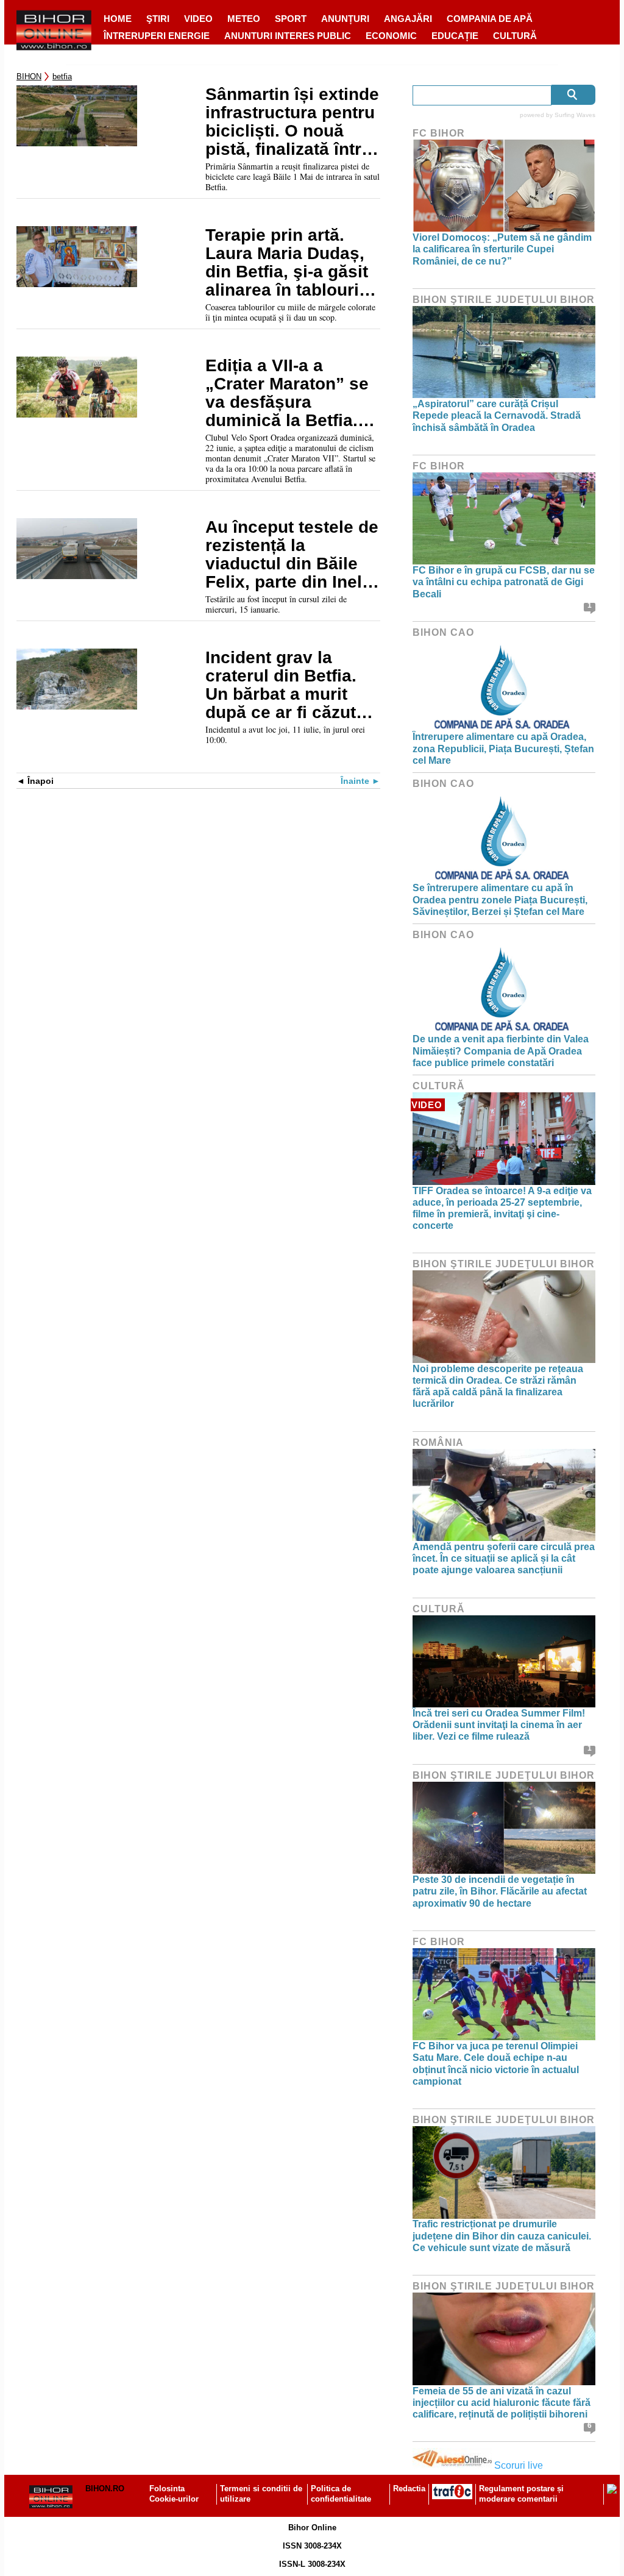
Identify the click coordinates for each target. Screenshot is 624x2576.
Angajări (408, 19)
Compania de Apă (490, 19)
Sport (291, 19)
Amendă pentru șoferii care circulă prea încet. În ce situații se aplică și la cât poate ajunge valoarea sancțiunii (504, 1558)
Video (198, 19)
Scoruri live (519, 2465)
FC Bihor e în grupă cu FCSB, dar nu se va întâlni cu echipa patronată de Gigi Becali (504, 582)
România (438, 1443)
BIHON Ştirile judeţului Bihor (504, 300)
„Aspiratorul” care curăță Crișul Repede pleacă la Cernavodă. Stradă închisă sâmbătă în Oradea (497, 415)
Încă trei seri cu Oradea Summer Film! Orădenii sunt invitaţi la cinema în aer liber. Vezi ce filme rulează (499, 1725)
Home (118, 19)
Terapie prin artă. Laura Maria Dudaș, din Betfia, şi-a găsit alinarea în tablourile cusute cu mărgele (289, 263)
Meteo (244, 19)
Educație (455, 36)
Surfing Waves (575, 115)
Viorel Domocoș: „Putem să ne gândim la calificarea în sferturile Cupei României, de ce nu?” (502, 249)
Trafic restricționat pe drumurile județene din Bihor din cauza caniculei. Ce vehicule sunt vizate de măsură (502, 2236)
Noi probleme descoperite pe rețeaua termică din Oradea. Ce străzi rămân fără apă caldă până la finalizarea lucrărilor (498, 1386)
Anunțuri (345, 19)
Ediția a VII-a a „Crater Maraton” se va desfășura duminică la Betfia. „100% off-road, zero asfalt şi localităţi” (289, 393)
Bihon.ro (105, 2489)
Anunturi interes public (288, 36)
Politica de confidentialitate (341, 2494)
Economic (391, 36)
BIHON (29, 76)
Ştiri (158, 19)
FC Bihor (439, 133)
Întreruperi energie (157, 36)
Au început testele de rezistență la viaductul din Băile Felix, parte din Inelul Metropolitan (292, 555)
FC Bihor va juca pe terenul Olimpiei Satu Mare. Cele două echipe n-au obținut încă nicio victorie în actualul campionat (496, 2064)
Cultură (515, 36)
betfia (62, 76)
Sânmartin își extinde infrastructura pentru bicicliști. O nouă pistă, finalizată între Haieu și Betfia (292, 122)
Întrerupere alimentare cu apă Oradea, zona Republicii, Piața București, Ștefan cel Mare (503, 748)
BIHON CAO (443, 632)
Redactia (409, 2489)
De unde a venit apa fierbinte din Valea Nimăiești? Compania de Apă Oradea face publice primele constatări (501, 1051)
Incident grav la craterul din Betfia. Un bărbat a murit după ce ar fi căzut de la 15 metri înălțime (281, 685)
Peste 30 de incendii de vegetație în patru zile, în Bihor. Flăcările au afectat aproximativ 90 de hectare (500, 1891)
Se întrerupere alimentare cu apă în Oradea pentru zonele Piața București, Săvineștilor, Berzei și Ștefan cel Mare (500, 899)
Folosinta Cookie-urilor (174, 2494)
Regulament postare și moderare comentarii (521, 2494)
